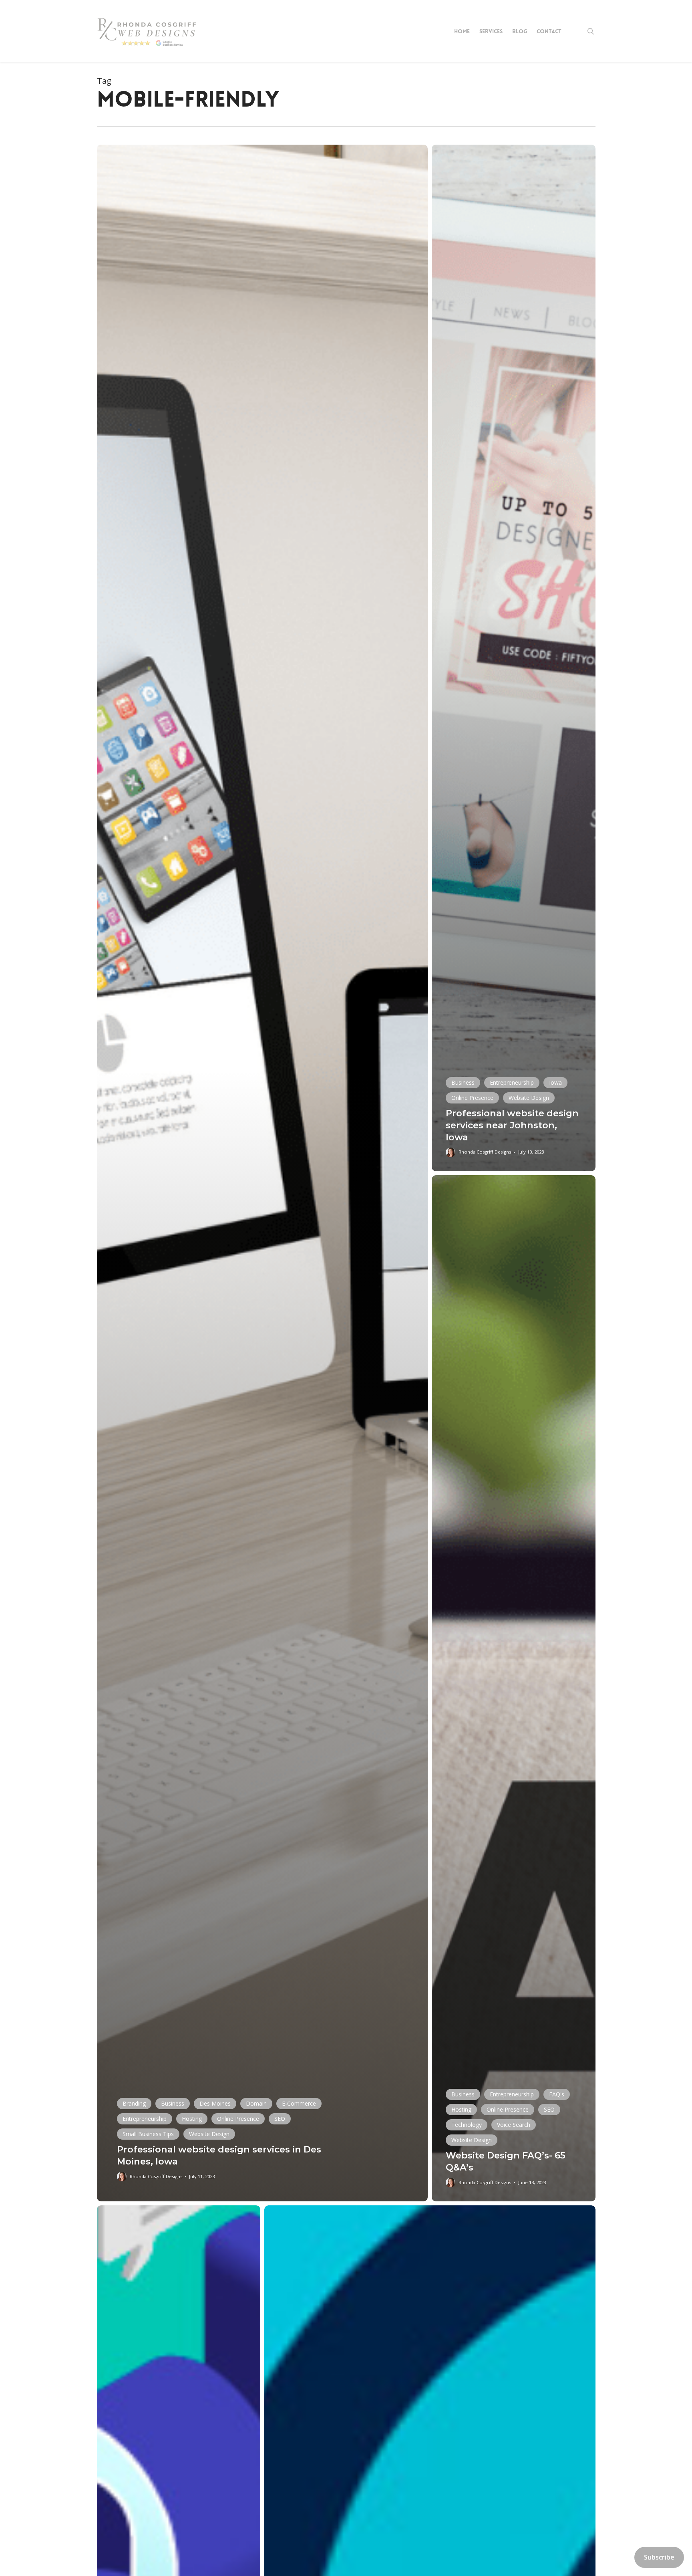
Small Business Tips (148, 2134)
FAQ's (557, 2094)
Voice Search (514, 2125)
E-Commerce (299, 2103)
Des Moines (215, 2103)
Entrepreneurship (145, 2119)
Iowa (555, 1082)
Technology (467, 2125)
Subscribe (659, 2557)
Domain (256, 2103)
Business (173, 2103)
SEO (280, 2119)
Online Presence (238, 2119)
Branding (134, 2103)
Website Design (209, 2134)
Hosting (192, 2119)
